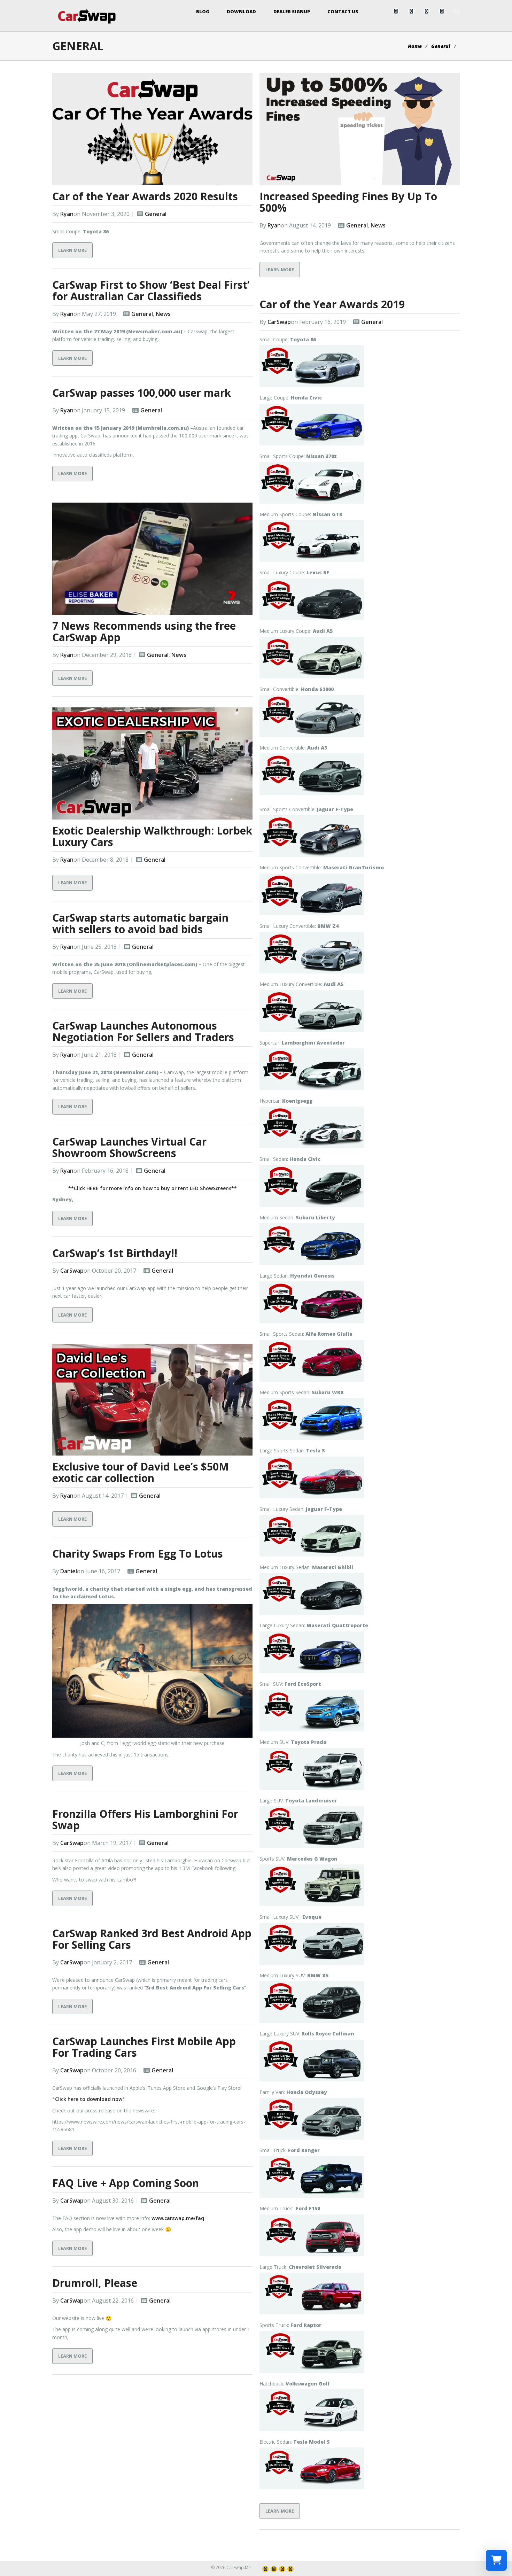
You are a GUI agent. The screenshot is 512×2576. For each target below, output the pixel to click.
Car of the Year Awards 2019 (332, 304)
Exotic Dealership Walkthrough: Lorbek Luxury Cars (152, 836)
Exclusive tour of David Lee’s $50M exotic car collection (141, 1472)
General (441, 46)
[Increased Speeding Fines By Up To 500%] (360, 129)
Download (241, 11)
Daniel (69, 1571)
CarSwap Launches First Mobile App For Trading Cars (144, 2047)
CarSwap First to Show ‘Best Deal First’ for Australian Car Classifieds (151, 290)
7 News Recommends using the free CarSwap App (144, 631)
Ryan (67, 214)
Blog (203, 11)
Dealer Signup (292, 11)
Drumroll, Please (95, 2283)
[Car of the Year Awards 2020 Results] (152, 129)
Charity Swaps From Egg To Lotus (138, 1554)
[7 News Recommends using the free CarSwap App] (152, 559)
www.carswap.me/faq (178, 2218)
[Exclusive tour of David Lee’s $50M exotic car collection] (152, 1400)
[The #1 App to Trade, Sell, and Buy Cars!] (87, 16)
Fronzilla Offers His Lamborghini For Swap (145, 1820)
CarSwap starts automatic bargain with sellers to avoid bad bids (140, 923)
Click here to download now (89, 2099)
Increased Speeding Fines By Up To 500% (348, 202)
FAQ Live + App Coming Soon (126, 2183)
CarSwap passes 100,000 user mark (142, 393)
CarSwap (279, 322)
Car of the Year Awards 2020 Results (145, 196)
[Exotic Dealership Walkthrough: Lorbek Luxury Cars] (152, 763)
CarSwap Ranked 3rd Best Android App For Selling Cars (152, 1939)
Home (415, 46)
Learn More (72, 250)
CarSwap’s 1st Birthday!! (115, 1253)
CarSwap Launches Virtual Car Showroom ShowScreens (129, 1147)
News (378, 225)
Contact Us (343, 11)
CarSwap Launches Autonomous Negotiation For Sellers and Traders (143, 1031)
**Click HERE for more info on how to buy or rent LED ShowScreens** (153, 1188)
